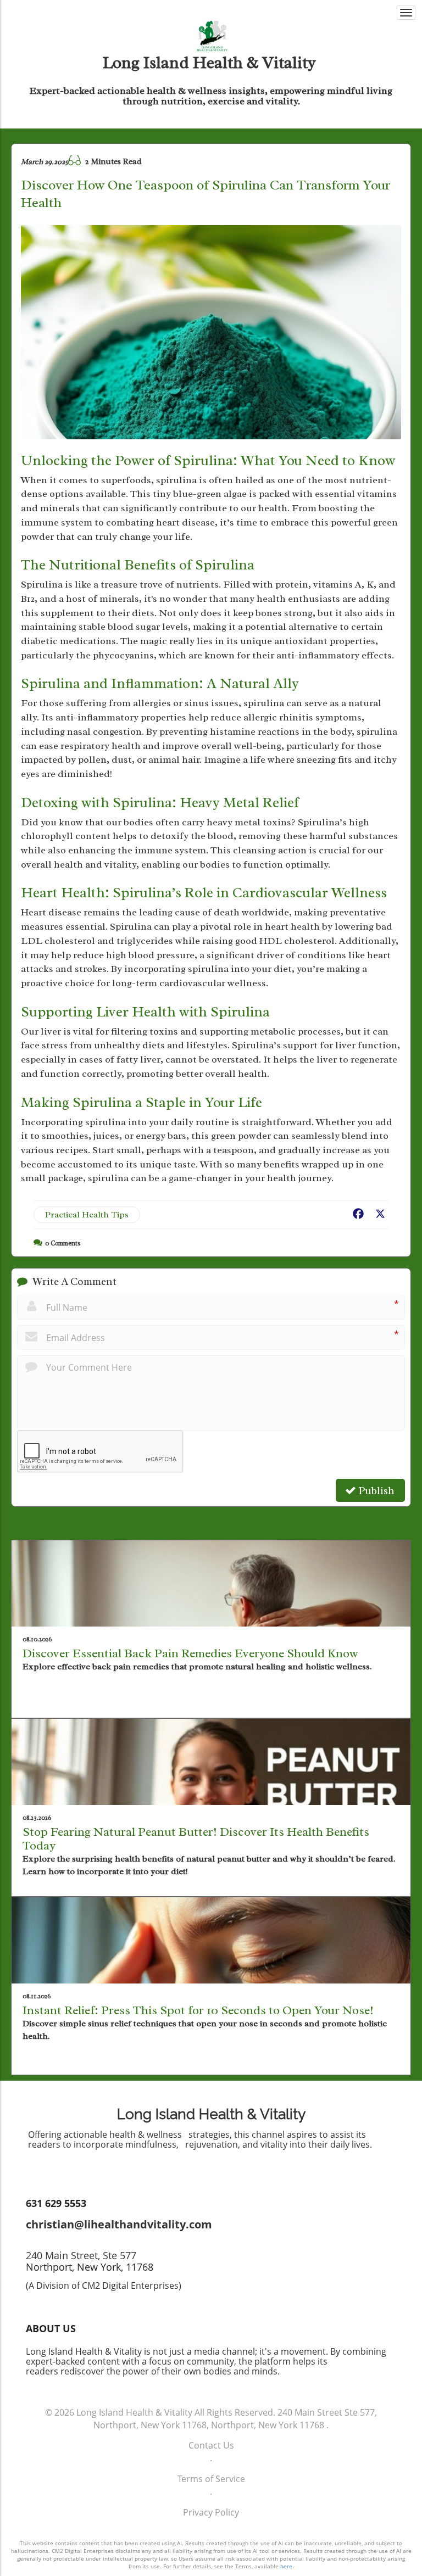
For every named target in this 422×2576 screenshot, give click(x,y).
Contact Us (211, 2445)
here (286, 2566)
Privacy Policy (211, 2512)
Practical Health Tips (87, 1215)
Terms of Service (211, 2479)
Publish (375, 1491)
